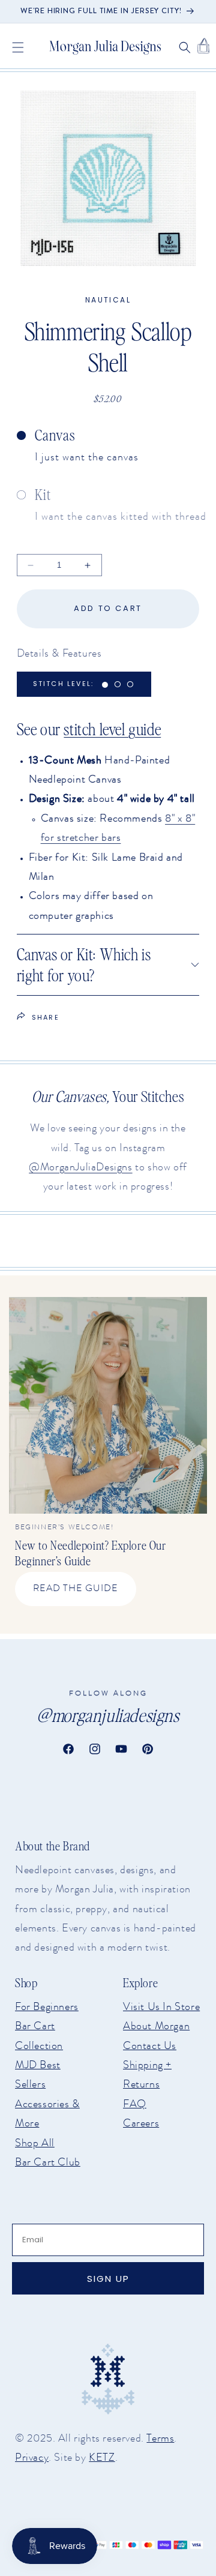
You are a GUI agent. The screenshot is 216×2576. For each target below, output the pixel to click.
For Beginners (47, 2006)
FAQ (135, 2104)
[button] (18, 47)
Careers (141, 2123)
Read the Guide (76, 1588)
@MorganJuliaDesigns (80, 1167)
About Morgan (156, 2026)
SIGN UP (108, 2279)
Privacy (32, 2457)
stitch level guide (112, 729)
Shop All (35, 2143)
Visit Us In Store (161, 2006)
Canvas (55, 435)
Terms (160, 2438)
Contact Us (150, 2045)
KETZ (102, 2457)
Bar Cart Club (48, 2162)
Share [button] (46, 1017)
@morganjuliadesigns (108, 1715)
